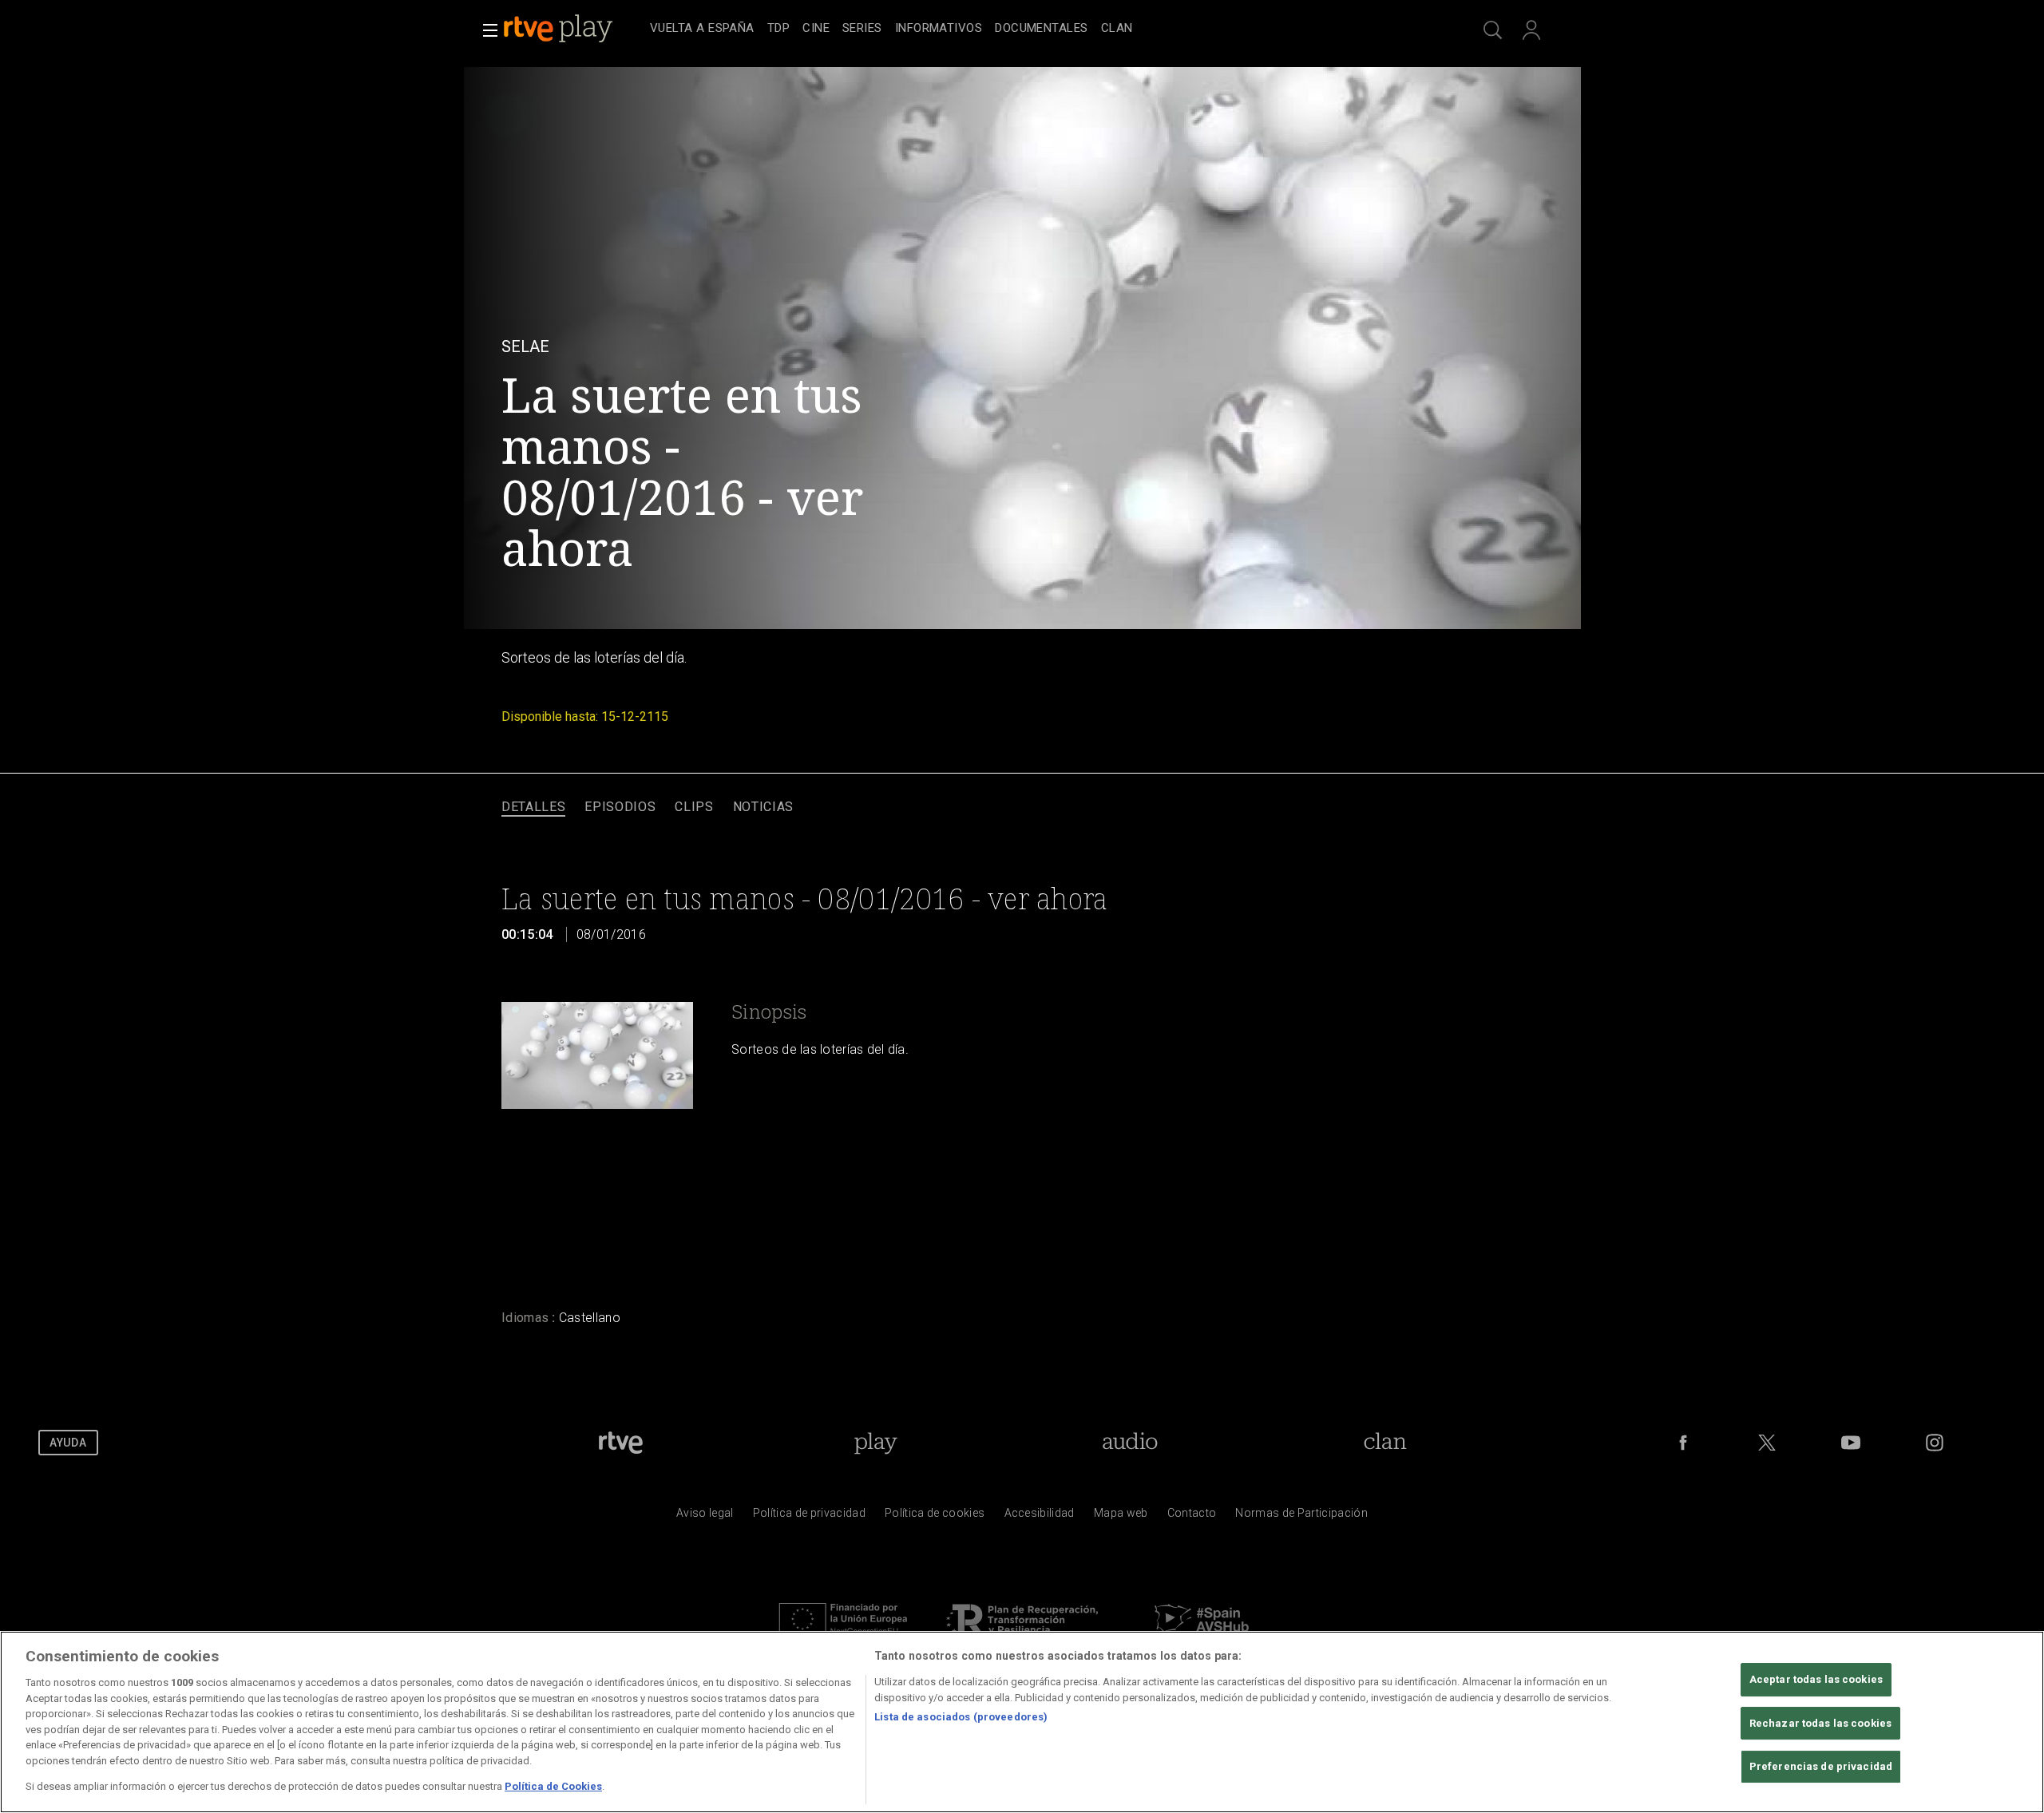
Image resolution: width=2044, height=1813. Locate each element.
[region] (1022, 1722)
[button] (485, 30)
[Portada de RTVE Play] (560, 29)
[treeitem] (702, 29)
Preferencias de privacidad (1821, 1767)
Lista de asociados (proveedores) (961, 1717)
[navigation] (1040, 29)
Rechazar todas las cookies (1820, 1723)
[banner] (573, 29)
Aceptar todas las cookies (1816, 1679)
